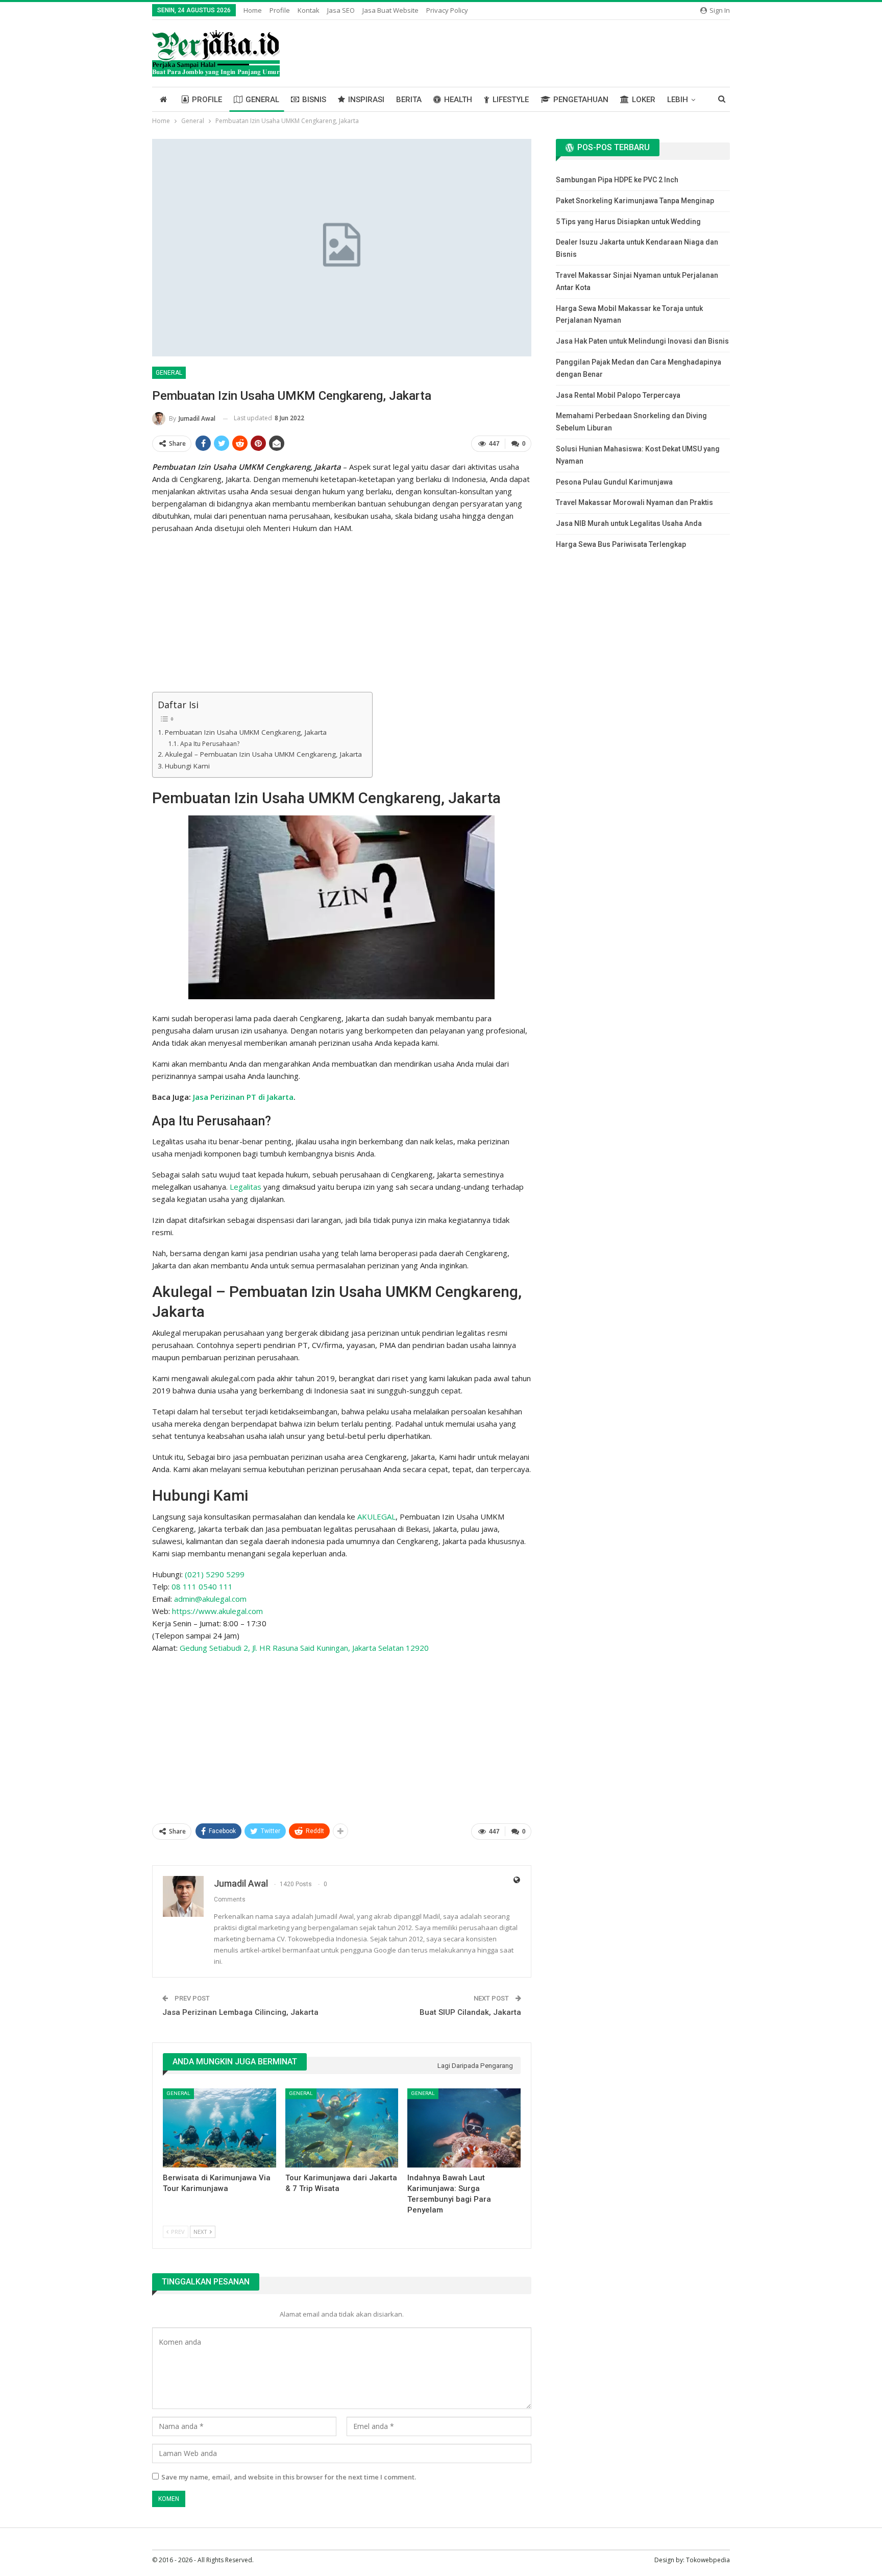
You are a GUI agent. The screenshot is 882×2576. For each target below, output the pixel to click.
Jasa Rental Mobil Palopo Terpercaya (618, 395)
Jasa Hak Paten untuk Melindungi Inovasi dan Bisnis (642, 341)
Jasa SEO (341, 10)
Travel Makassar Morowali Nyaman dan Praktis (634, 502)
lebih (678, 100)
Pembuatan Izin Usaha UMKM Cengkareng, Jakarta (246, 732)
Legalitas (246, 1187)
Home (253, 10)
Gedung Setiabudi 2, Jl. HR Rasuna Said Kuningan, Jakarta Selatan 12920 (304, 1648)
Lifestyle (511, 100)
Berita (409, 100)
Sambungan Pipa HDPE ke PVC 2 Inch (617, 180)
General (262, 100)
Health (458, 100)
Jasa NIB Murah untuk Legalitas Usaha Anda (629, 523)
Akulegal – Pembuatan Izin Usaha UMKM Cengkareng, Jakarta (263, 754)
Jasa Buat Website (390, 10)
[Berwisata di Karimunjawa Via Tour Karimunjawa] (219, 2128)
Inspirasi (366, 100)
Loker (644, 100)
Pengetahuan (581, 100)
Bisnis (314, 100)
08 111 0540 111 (202, 1586)
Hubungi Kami (187, 766)
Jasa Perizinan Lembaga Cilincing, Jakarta (240, 2012)
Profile (280, 10)
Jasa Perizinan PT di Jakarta (243, 1097)
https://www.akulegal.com (217, 1611)
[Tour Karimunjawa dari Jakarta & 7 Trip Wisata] (342, 2128)
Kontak (309, 10)
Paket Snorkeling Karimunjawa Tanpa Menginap (635, 201)
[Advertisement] (342, 614)
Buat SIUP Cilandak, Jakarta (470, 2012)
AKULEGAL (376, 1516)
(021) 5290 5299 (215, 1574)
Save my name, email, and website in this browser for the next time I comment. (289, 2477)
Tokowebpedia (708, 2560)
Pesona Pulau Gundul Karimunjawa (614, 482)
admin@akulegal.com (210, 1599)
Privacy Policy (447, 10)
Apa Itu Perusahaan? (210, 744)
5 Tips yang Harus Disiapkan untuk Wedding (628, 222)
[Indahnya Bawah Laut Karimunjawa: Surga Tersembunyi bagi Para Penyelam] (464, 2128)
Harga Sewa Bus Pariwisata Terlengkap (621, 544)
